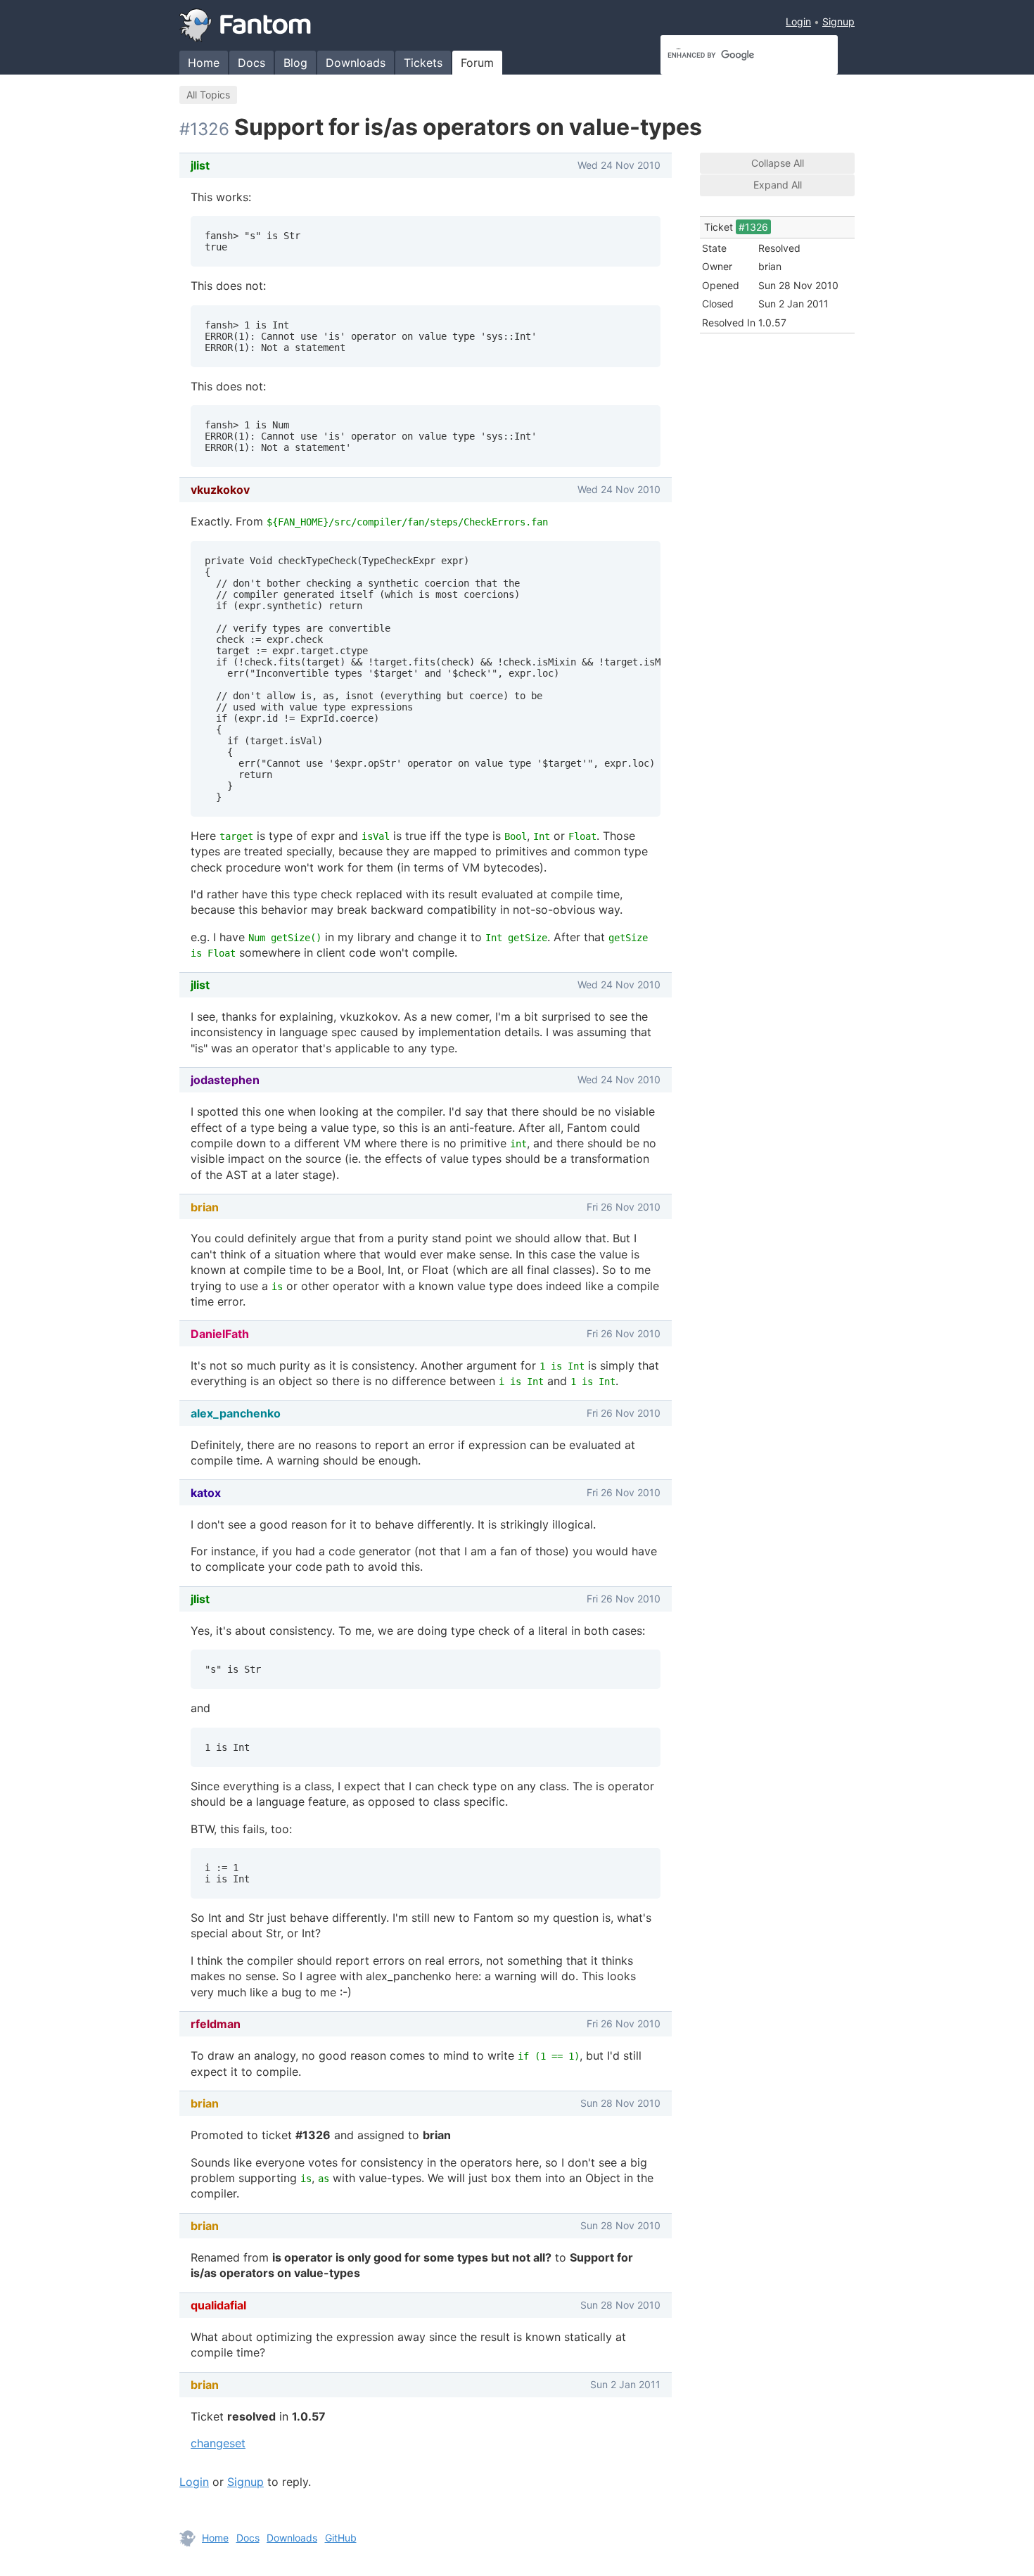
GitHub (341, 2538)
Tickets (423, 63)
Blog (295, 63)
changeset (218, 2443)
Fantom (245, 25)
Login (798, 21)
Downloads (356, 63)
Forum (477, 63)
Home (204, 63)
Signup (838, 21)
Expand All (778, 185)
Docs (251, 63)
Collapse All (778, 163)
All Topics (208, 95)
